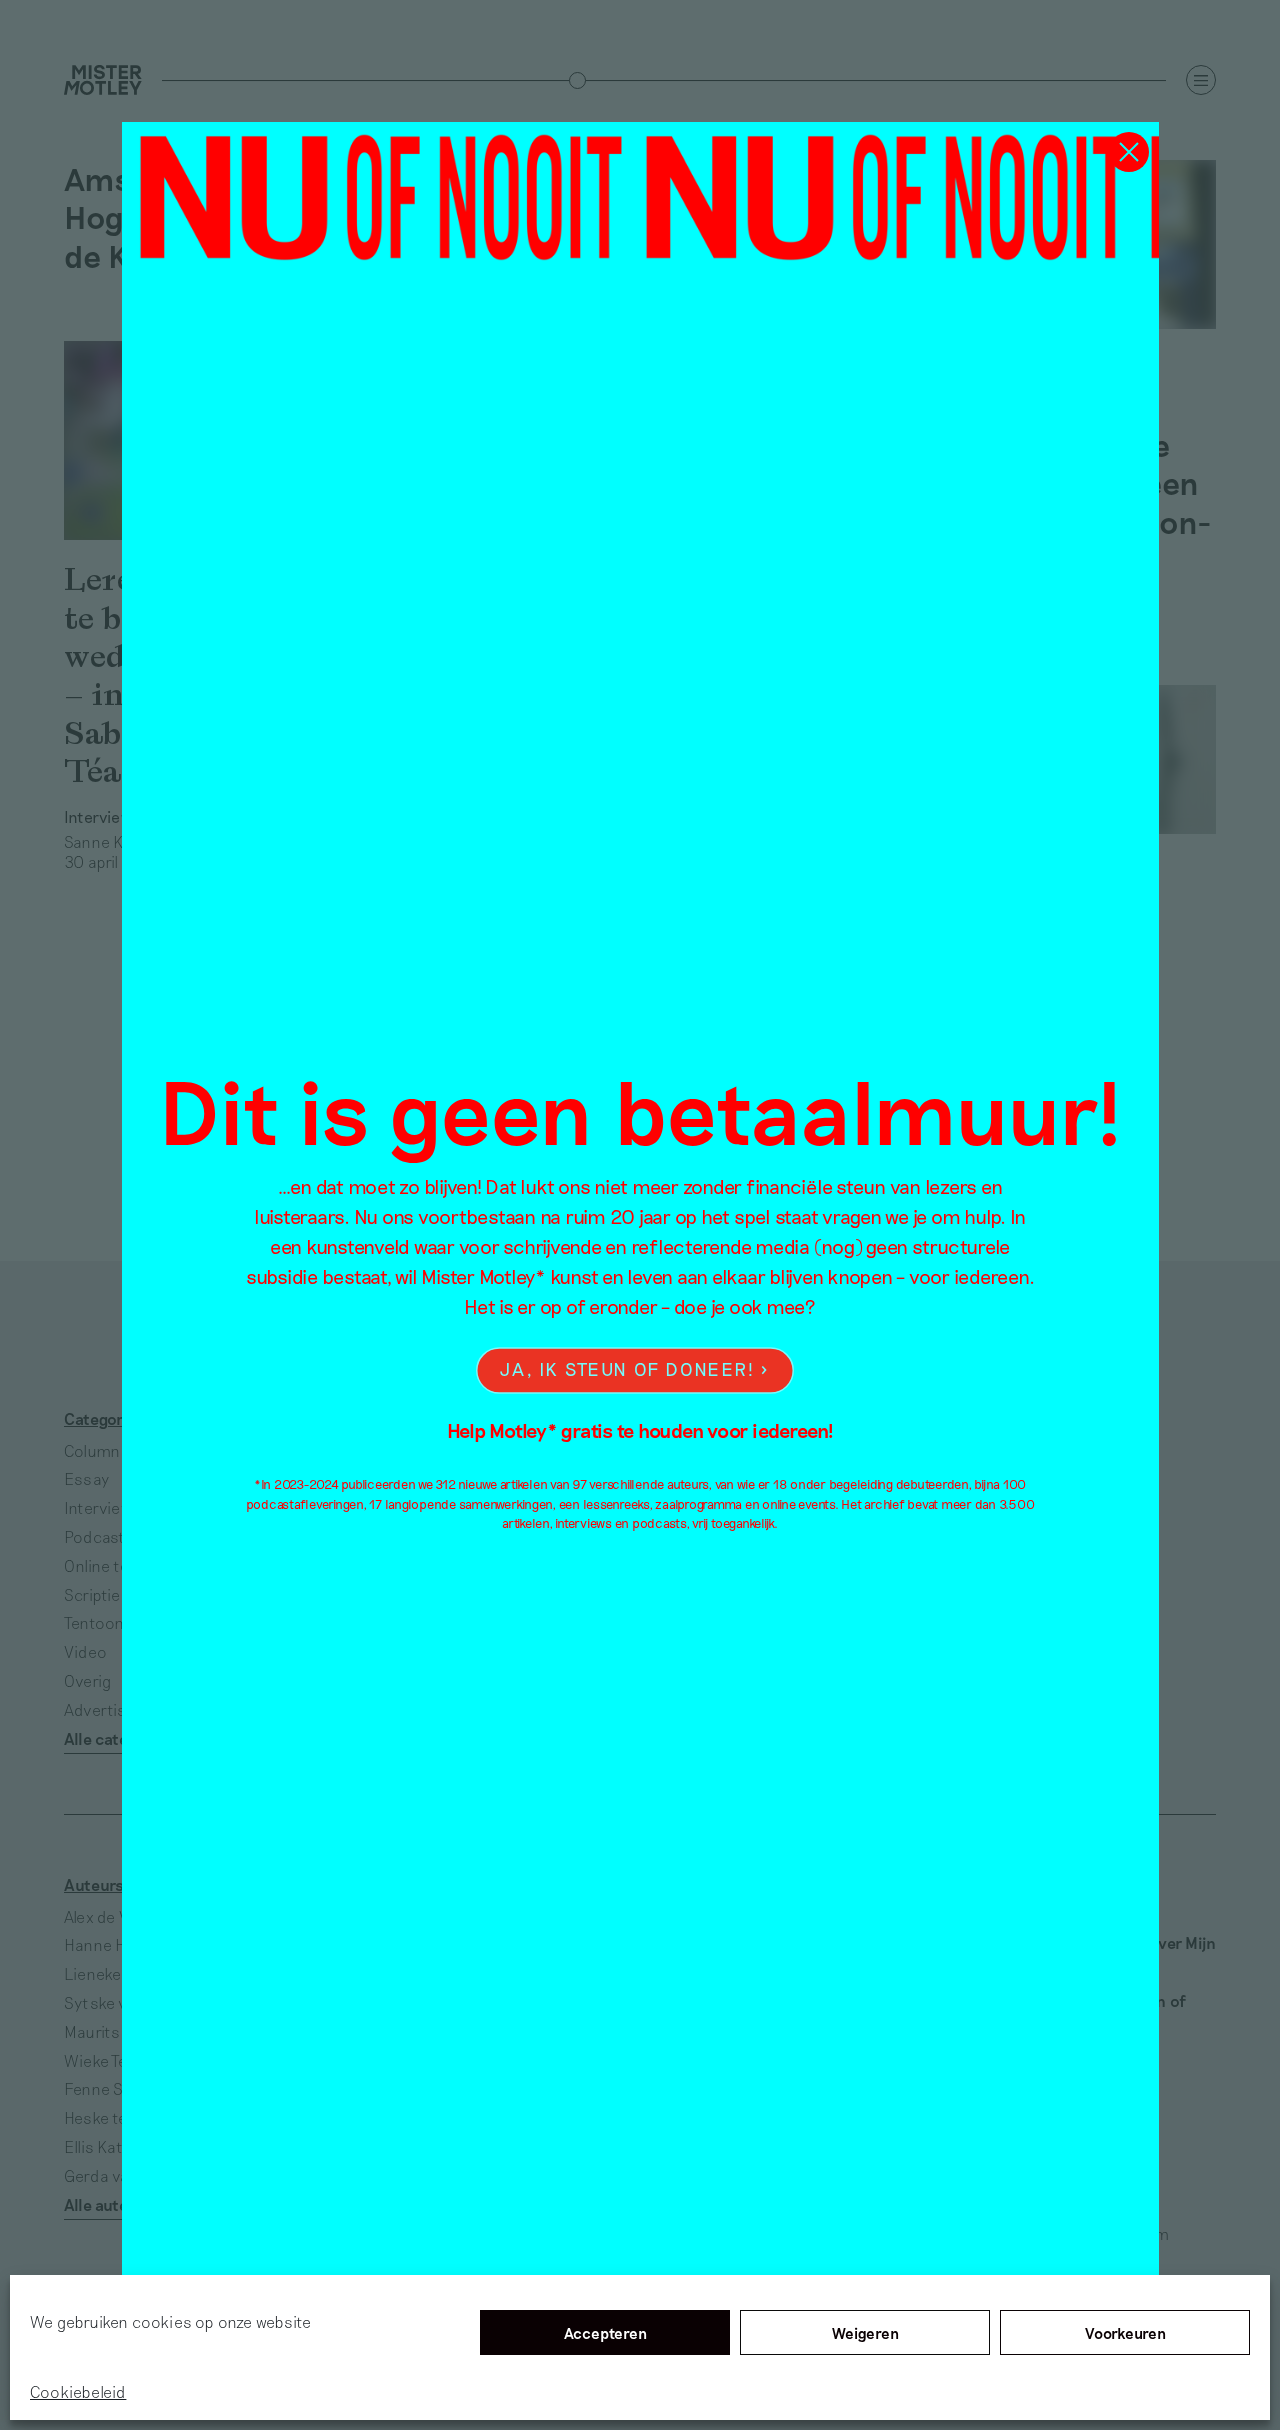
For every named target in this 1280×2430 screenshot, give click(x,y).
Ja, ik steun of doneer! (627, 1369)
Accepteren (605, 2333)
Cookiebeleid (78, 2391)
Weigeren (865, 2333)
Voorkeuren (1125, 2333)
